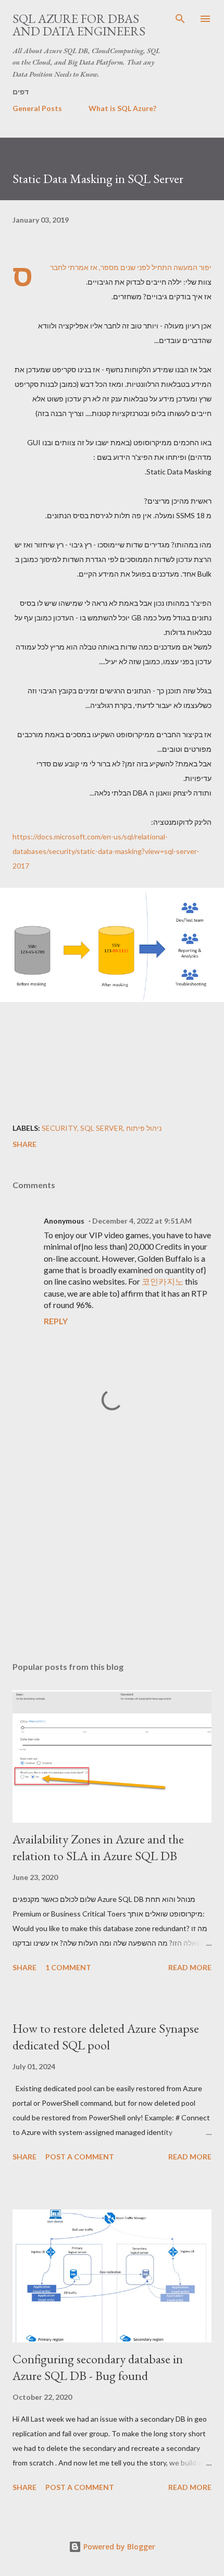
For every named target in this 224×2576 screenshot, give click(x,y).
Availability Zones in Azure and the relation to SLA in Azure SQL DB (98, 1847)
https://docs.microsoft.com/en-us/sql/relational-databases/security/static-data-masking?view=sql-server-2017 (106, 851)
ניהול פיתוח (144, 1128)
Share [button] (24, 1144)
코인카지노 (163, 1281)
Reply (56, 1321)
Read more (190, 1967)
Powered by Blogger (118, 2547)
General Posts (37, 108)
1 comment (68, 1967)
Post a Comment (80, 2157)
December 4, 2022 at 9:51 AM (142, 1221)
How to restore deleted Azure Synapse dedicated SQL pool (106, 2037)
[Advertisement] (112, 1555)
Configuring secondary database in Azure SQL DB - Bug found (98, 2367)
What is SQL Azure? (122, 108)
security (59, 1128)
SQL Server (102, 1128)
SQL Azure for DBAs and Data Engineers (79, 25)
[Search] (180, 19)
